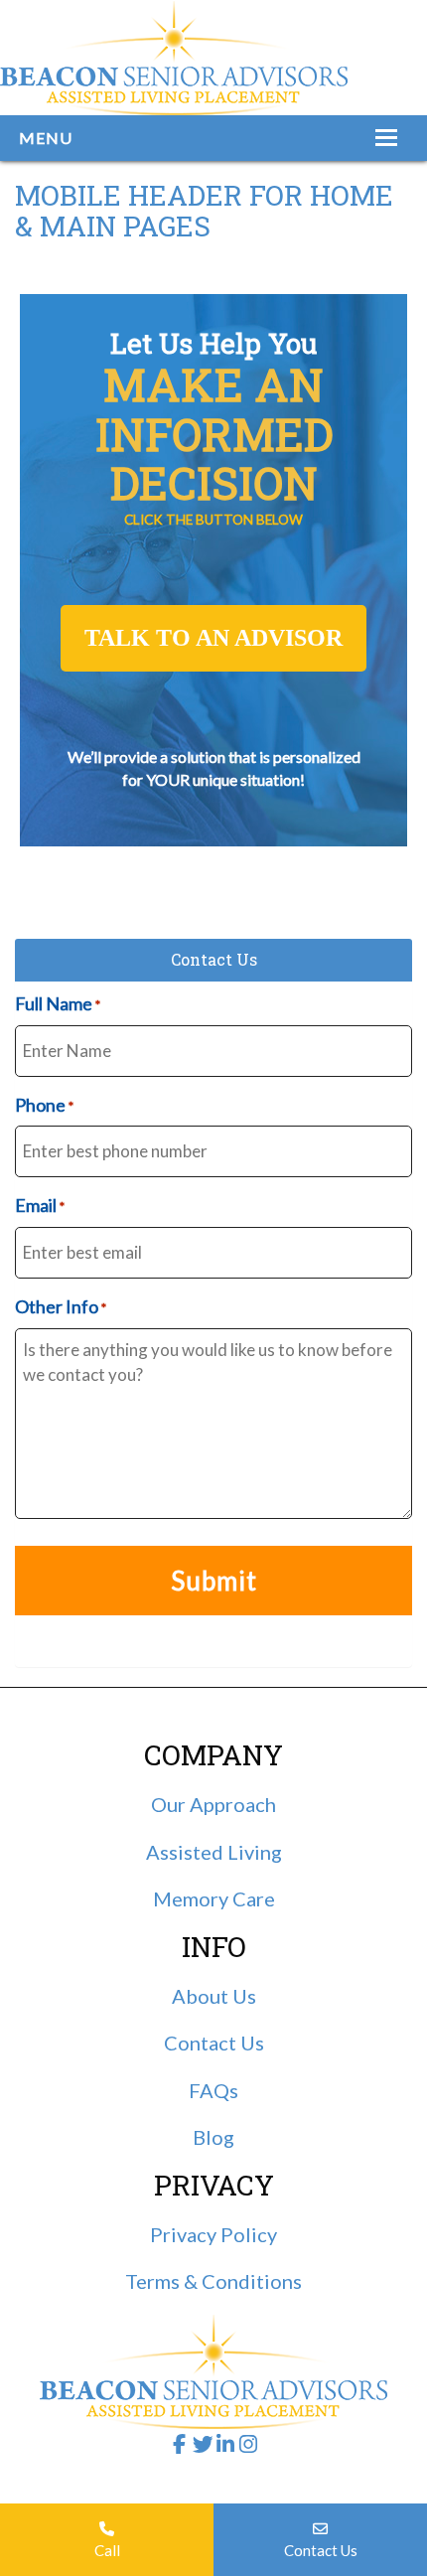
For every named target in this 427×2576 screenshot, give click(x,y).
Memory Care (214, 1898)
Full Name (58, 1003)
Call (107, 2550)
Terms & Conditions (213, 2281)
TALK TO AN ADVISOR (213, 638)
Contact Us (321, 2550)
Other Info (61, 1306)
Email (40, 1205)
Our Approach (213, 1804)
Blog (213, 2137)
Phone (44, 1105)
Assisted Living (214, 1852)
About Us (214, 1996)
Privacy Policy (213, 2234)
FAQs (213, 2090)
